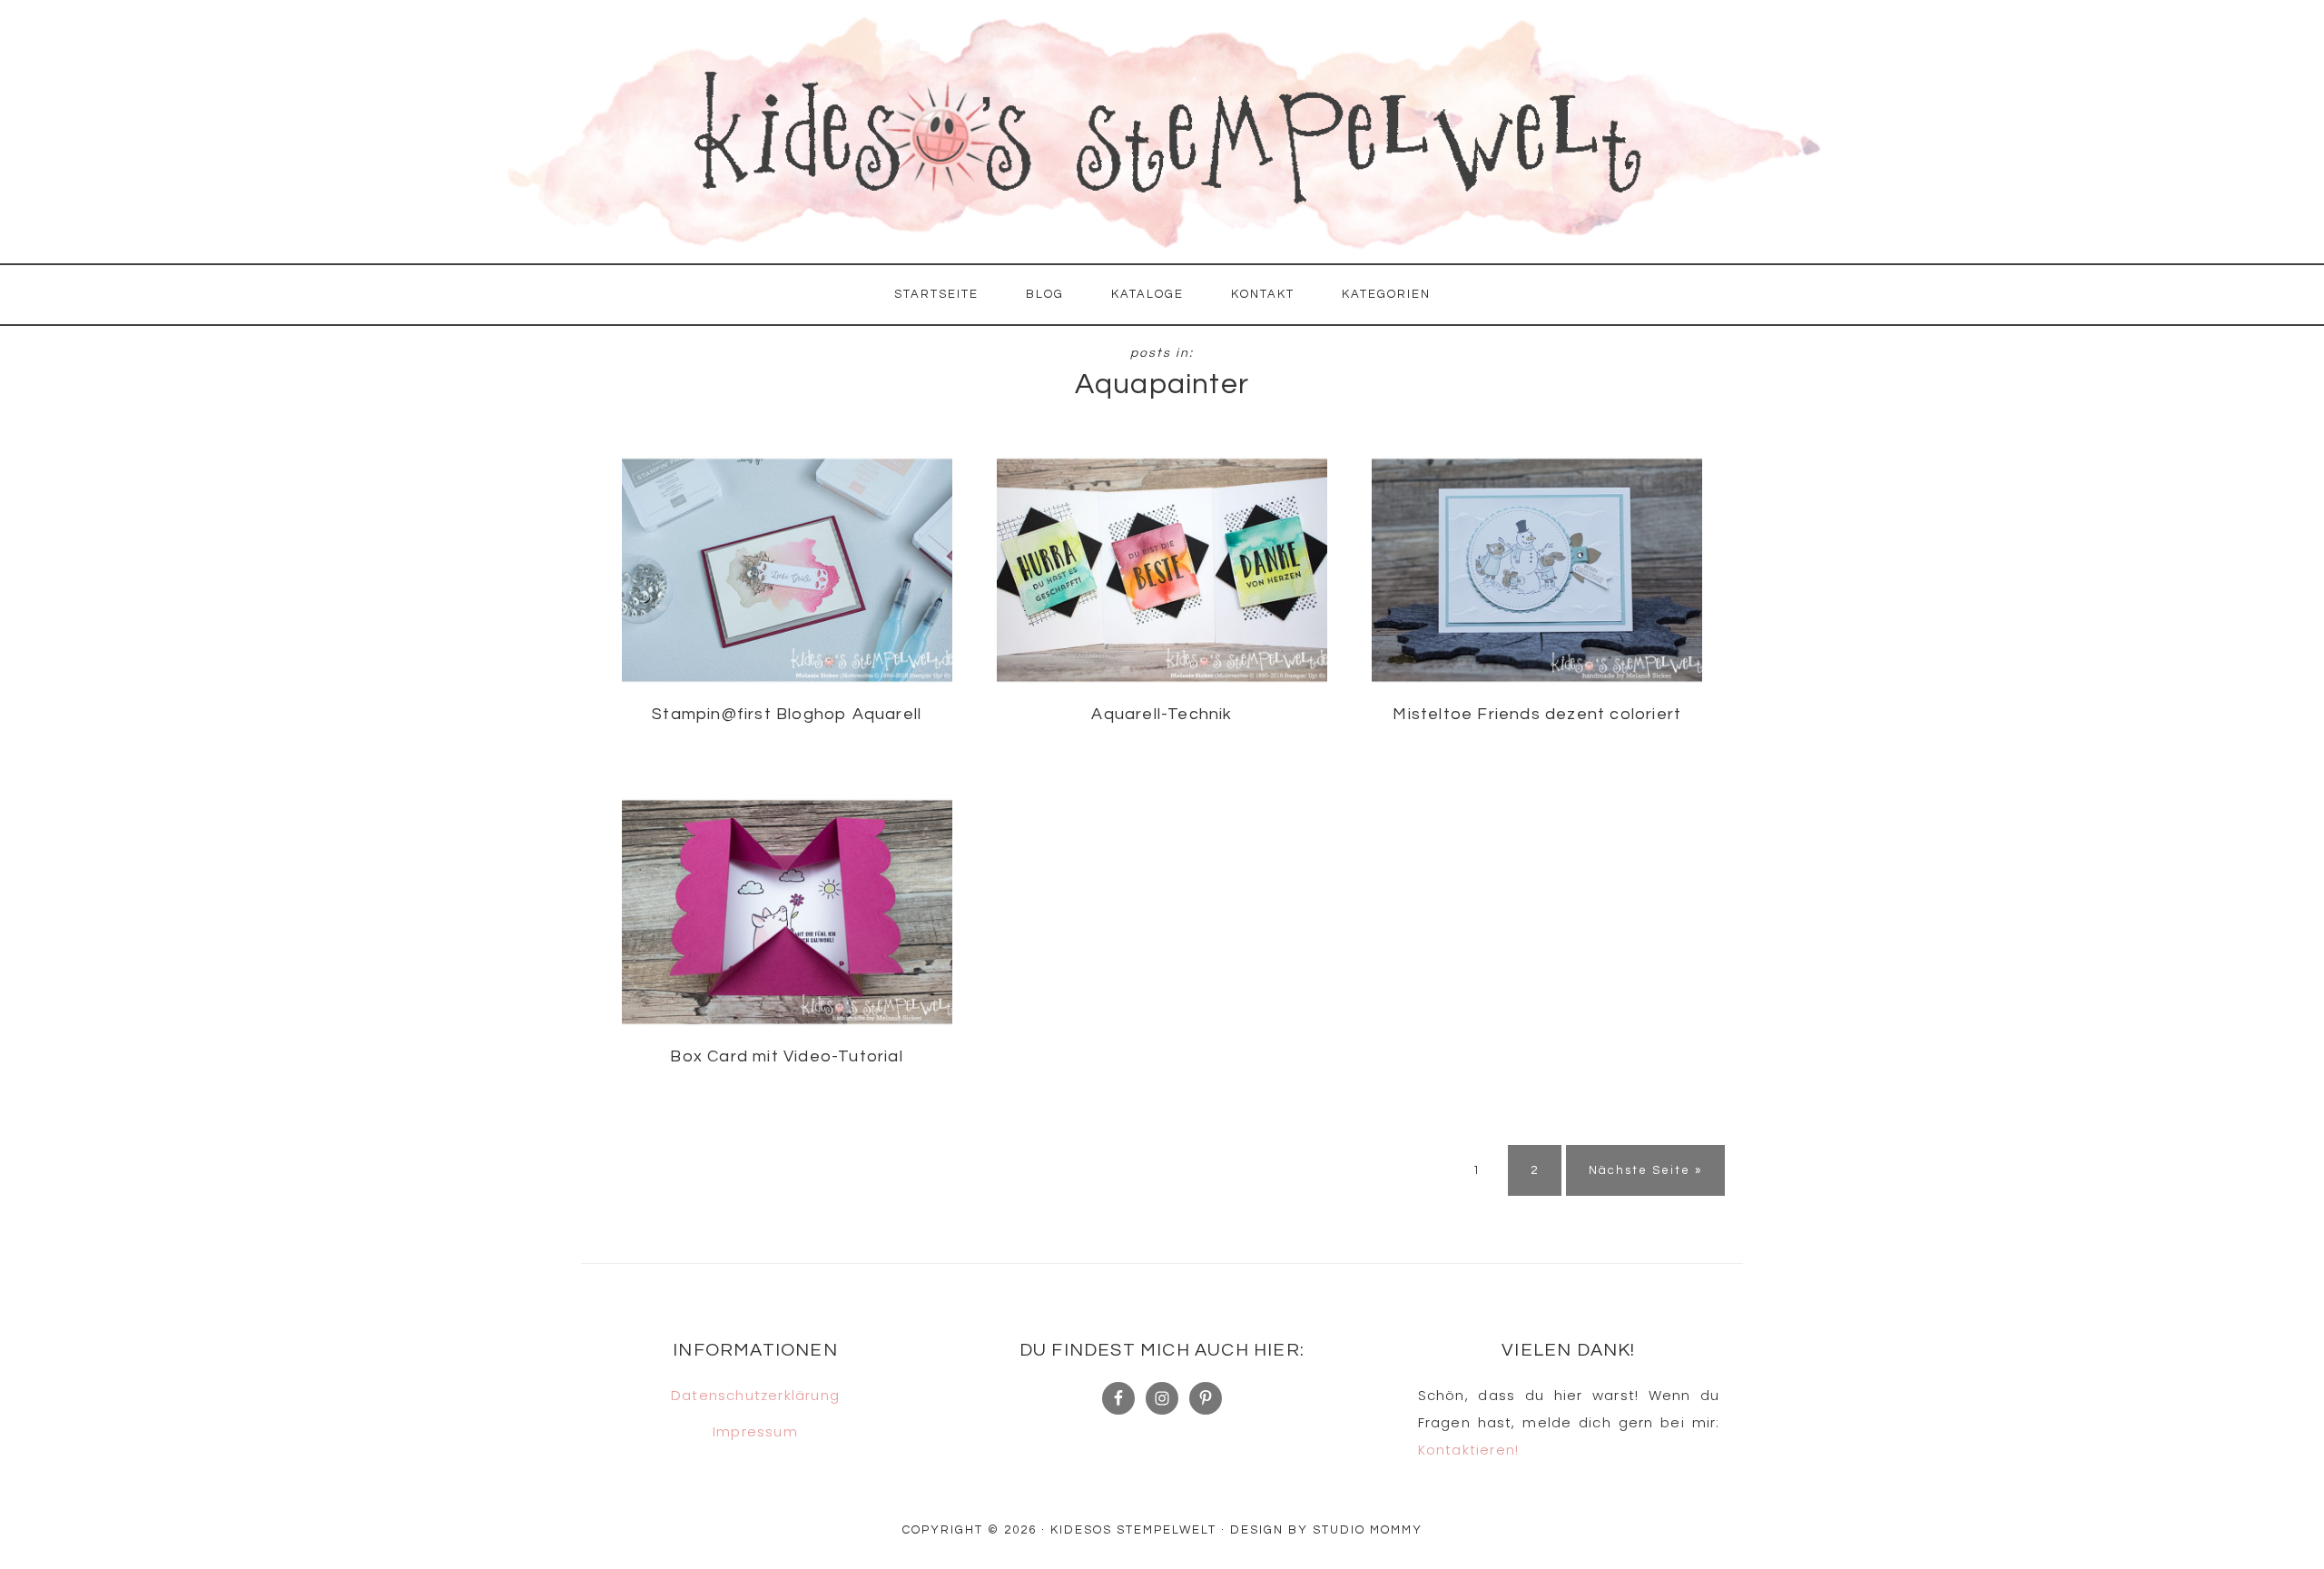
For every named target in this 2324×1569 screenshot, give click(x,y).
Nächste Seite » (1645, 1170)
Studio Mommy (1368, 1530)
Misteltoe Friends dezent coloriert (1537, 714)
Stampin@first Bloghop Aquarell (787, 714)
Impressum (755, 1431)
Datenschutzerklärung (755, 1395)
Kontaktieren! (1469, 1450)
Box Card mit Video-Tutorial (786, 1056)
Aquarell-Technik (1162, 714)
